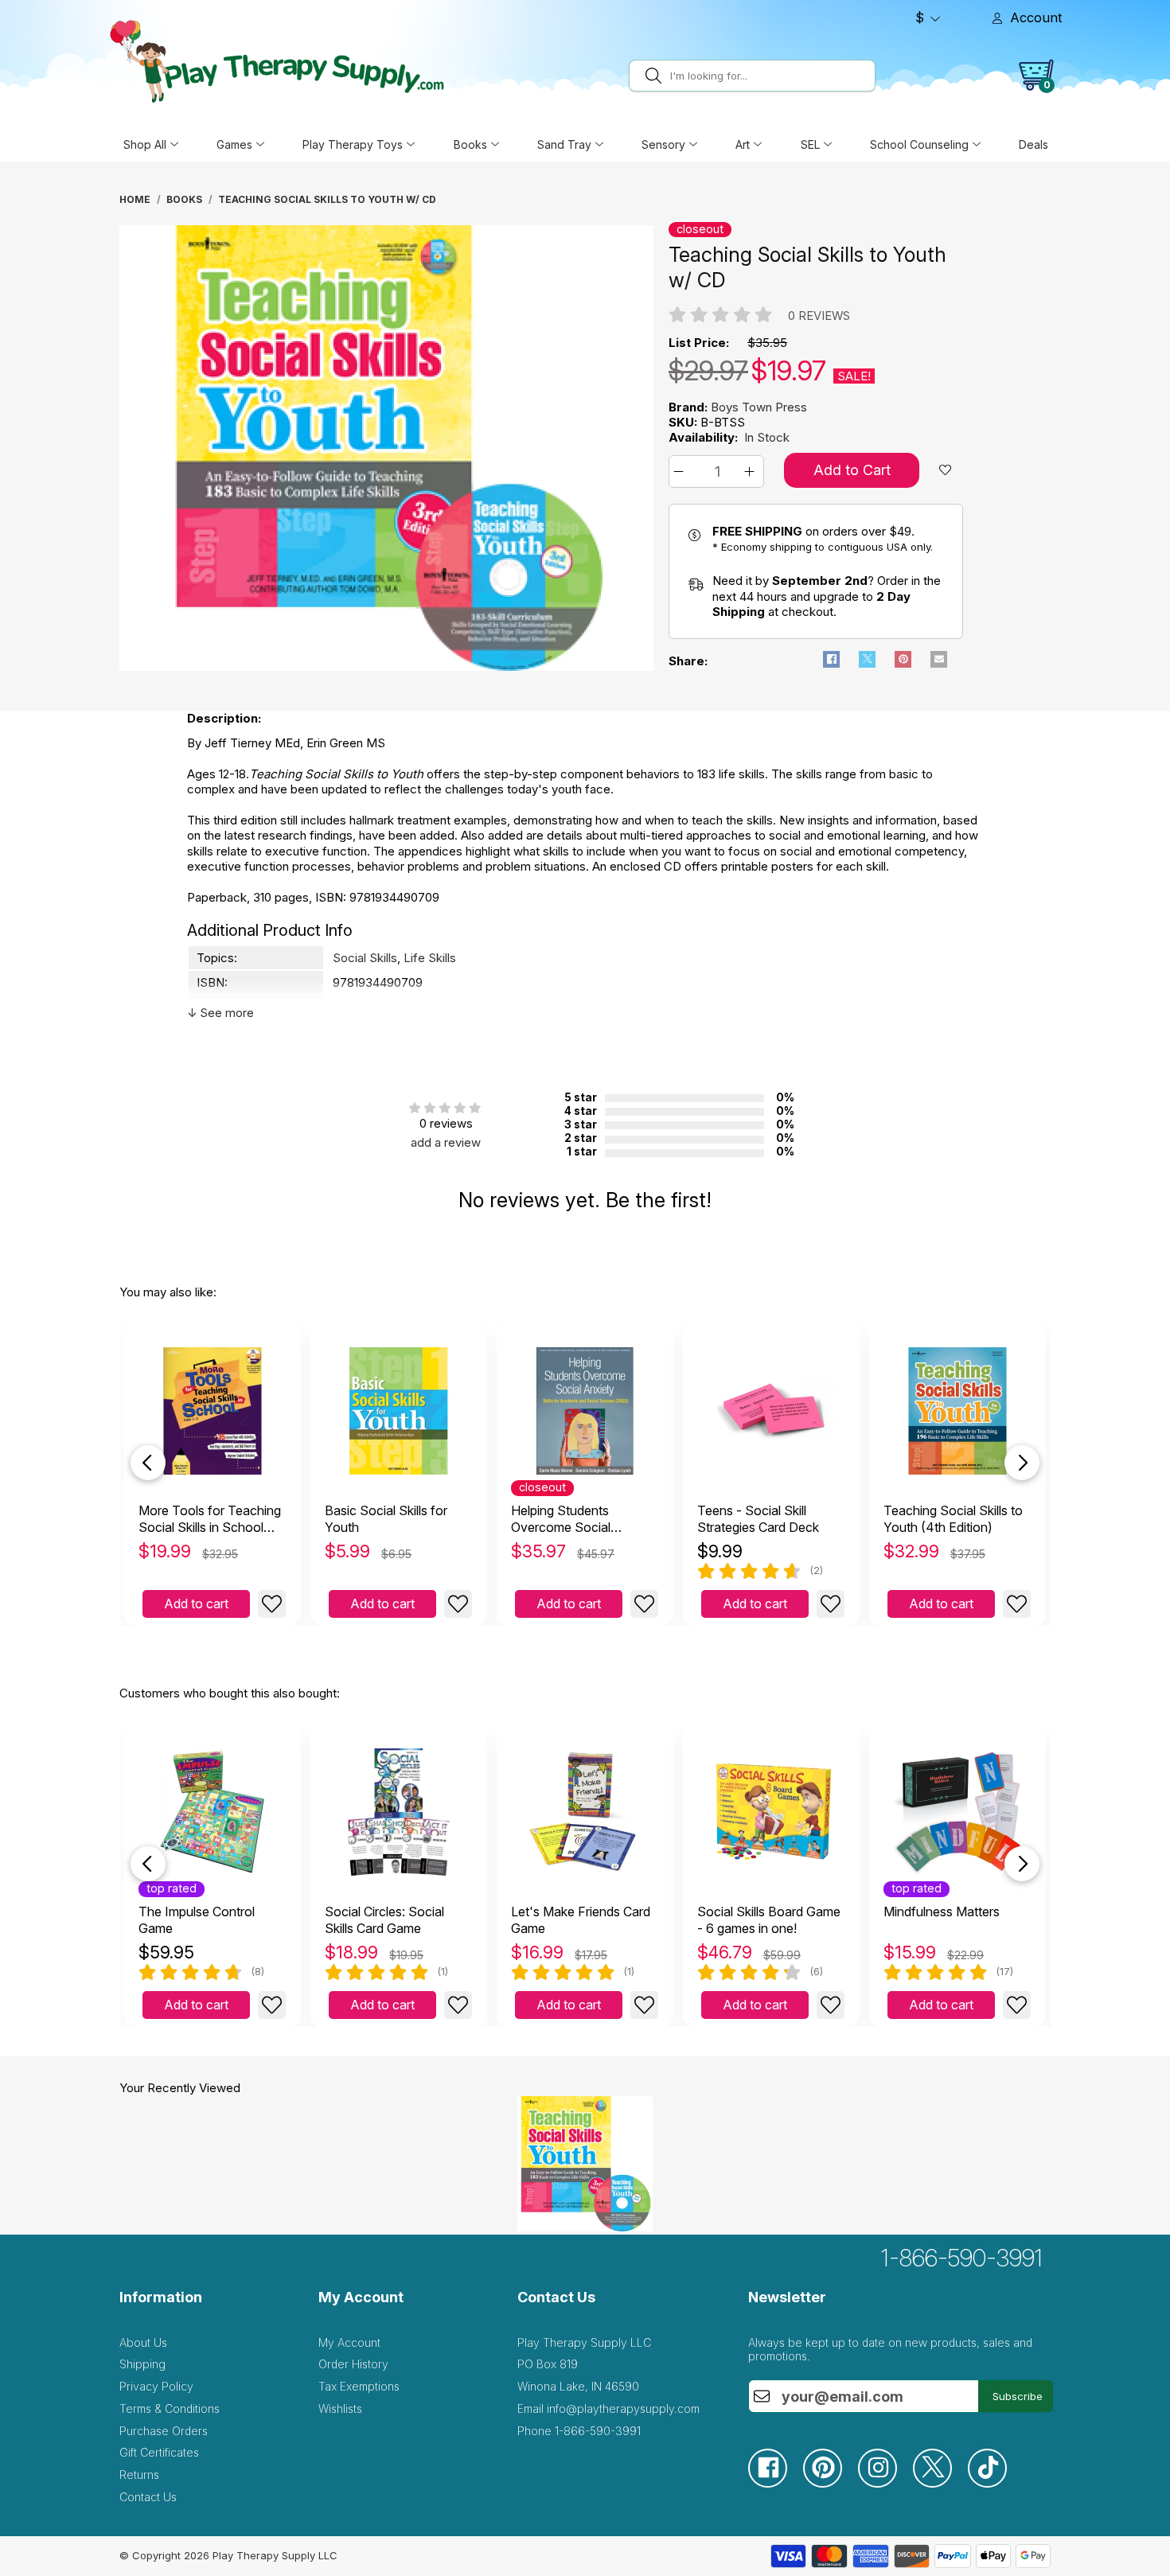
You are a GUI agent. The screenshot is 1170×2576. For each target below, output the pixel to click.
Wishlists (340, 2408)
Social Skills (365, 958)
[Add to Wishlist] (272, 1604)
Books (470, 144)
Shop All (145, 144)
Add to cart (196, 1604)
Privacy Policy (156, 2386)
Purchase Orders (164, 2431)
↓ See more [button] (220, 1013)
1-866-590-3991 (962, 2258)
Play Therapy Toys (353, 144)
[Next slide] (1022, 1463)
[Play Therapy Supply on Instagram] (885, 2483)
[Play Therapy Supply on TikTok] (995, 2483)
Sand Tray (564, 144)
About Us (143, 2342)
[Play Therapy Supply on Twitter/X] (940, 2483)
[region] (388, 452)
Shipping (142, 2364)
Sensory (663, 144)
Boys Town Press (759, 407)
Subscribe (1018, 2396)
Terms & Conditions (170, 2408)
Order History (353, 2364)
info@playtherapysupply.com (623, 2408)
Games (234, 144)
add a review (446, 1142)
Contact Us (148, 2497)
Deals (1033, 144)
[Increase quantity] (752, 472)
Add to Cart (852, 470)
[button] (681, 472)
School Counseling (919, 144)
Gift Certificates (159, 2452)
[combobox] (770, 76)
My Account (349, 2342)
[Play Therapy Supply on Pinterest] (831, 2483)
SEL (810, 144)
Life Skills (430, 958)
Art (743, 144)
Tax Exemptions (359, 2386)
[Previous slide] (148, 1463)
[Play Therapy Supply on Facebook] (776, 2483)
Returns (139, 2475)
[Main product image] (386, 666)
